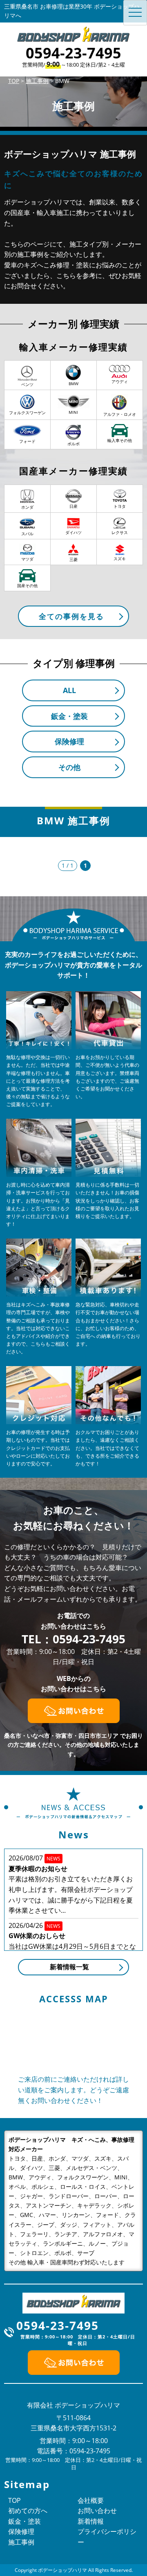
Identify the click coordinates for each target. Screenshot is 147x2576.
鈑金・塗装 (69, 716)
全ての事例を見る (71, 616)
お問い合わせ (97, 2511)
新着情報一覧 (69, 1967)
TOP (14, 2500)
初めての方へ (28, 2511)
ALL (69, 690)
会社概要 (91, 2500)
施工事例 (21, 2542)
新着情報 (91, 2521)
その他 (69, 767)
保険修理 (69, 741)
